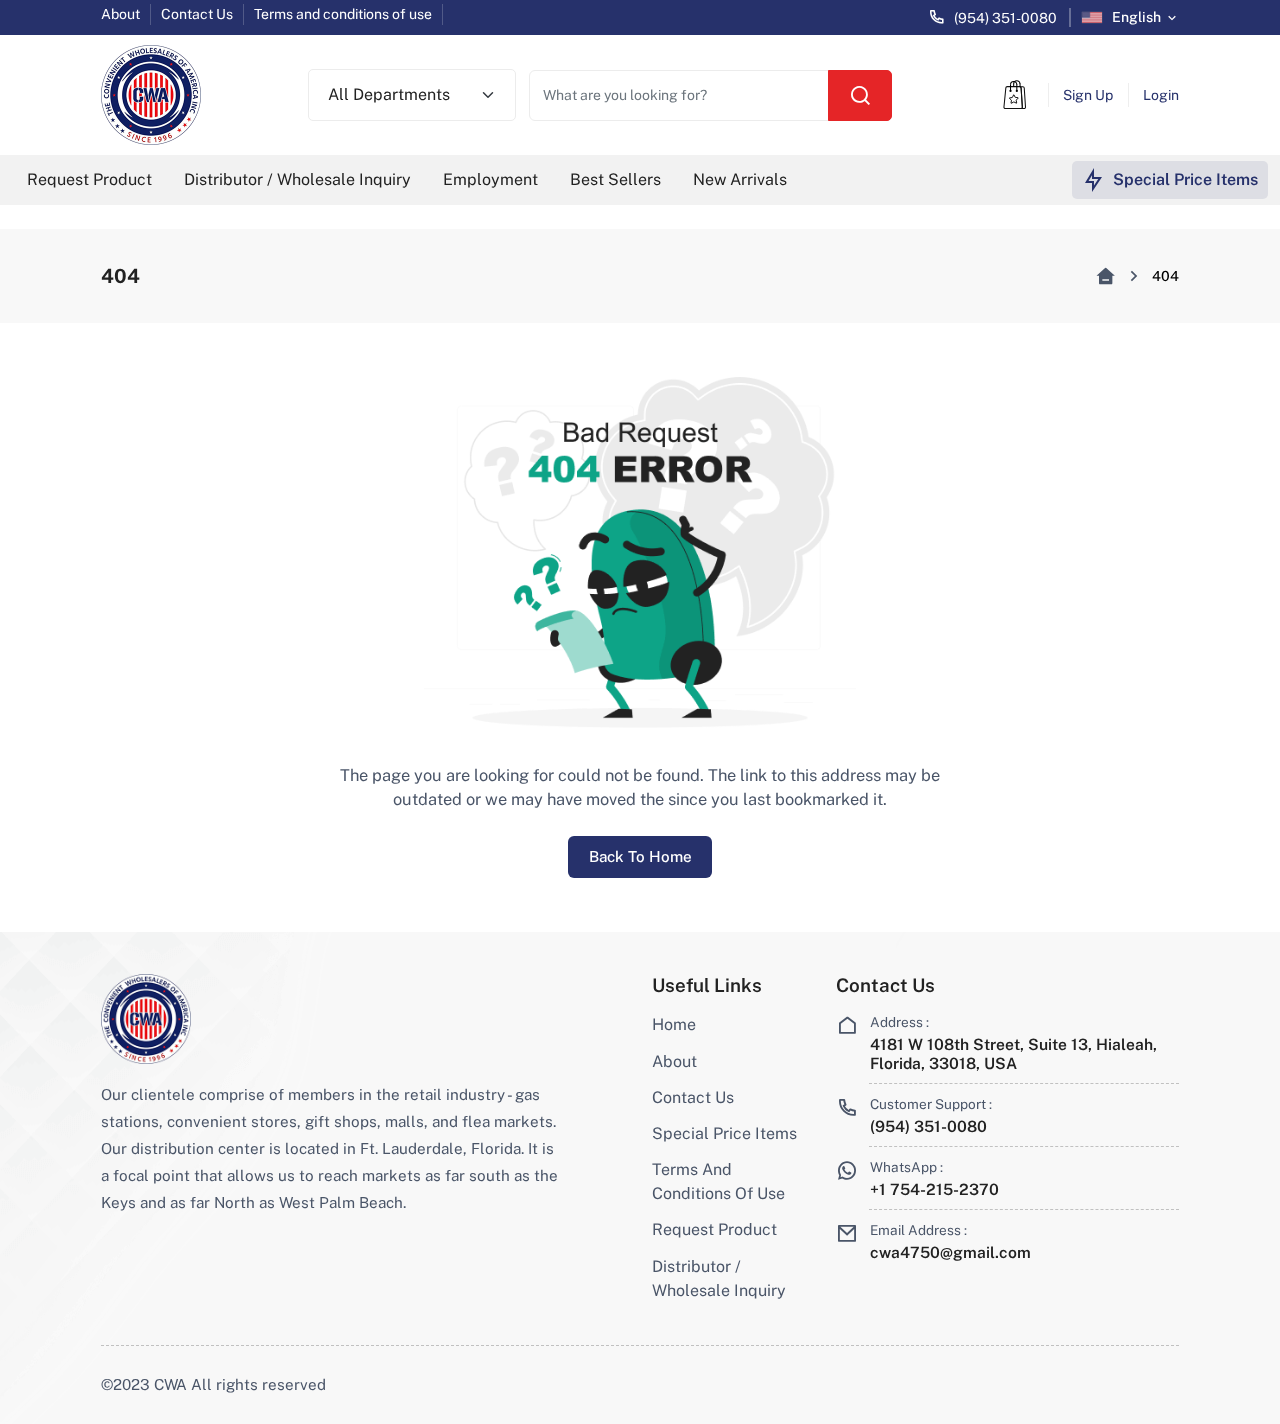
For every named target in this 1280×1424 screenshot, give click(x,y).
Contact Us (197, 14)
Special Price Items (724, 1133)
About (120, 14)
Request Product (89, 179)
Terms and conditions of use (343, 14)
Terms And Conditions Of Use (718, 1181)
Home (674, 1024)
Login (1161, 95)
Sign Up (1088, 95)
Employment (490, 179)
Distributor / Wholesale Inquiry (297, 179)
